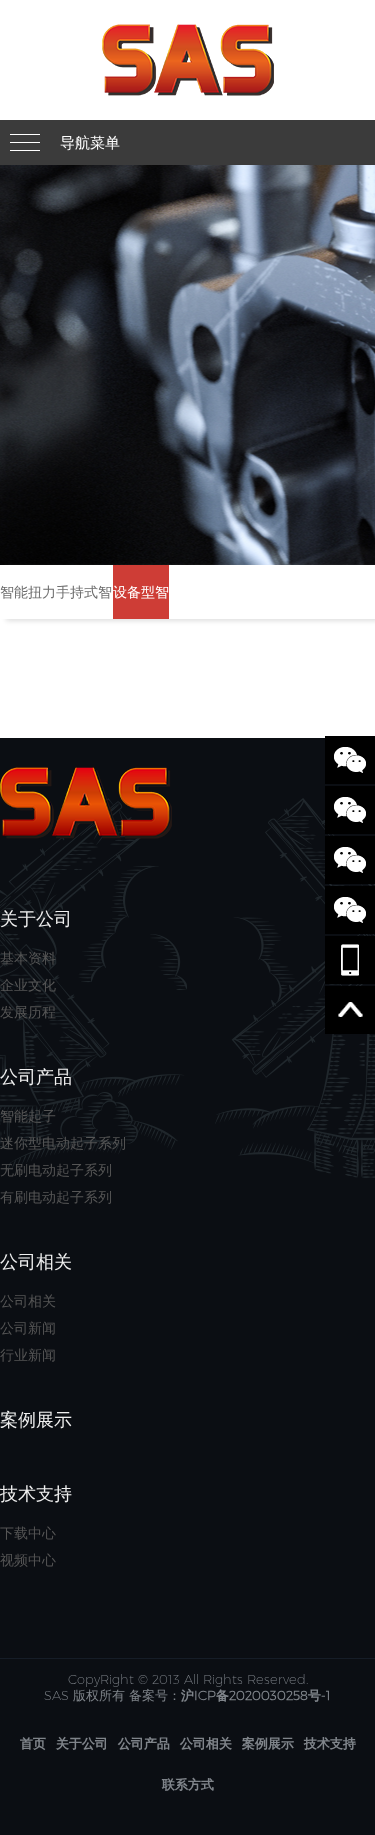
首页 (33, 1743)
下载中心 (28, 1533)
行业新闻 (28, 1355)
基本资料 (28, 958)
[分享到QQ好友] (350, 860)
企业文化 (28, 985)
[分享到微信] (350, 760)
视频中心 (28, 1560)
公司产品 (144, 1743)
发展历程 (28, 1012)
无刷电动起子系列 (56, 1170)
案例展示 (268, 1743)
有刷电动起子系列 (56, 1197)
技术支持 (330, 1743)
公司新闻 (28, 1328)
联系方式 (188, 1784)
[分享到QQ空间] (350, 910)
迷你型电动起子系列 (63, 1143)
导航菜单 (90, 142)
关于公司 (82, 1743)
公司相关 (28, 1301)
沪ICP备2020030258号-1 (256, 1695)
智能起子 (28, 1116)
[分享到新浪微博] (350, 810)
